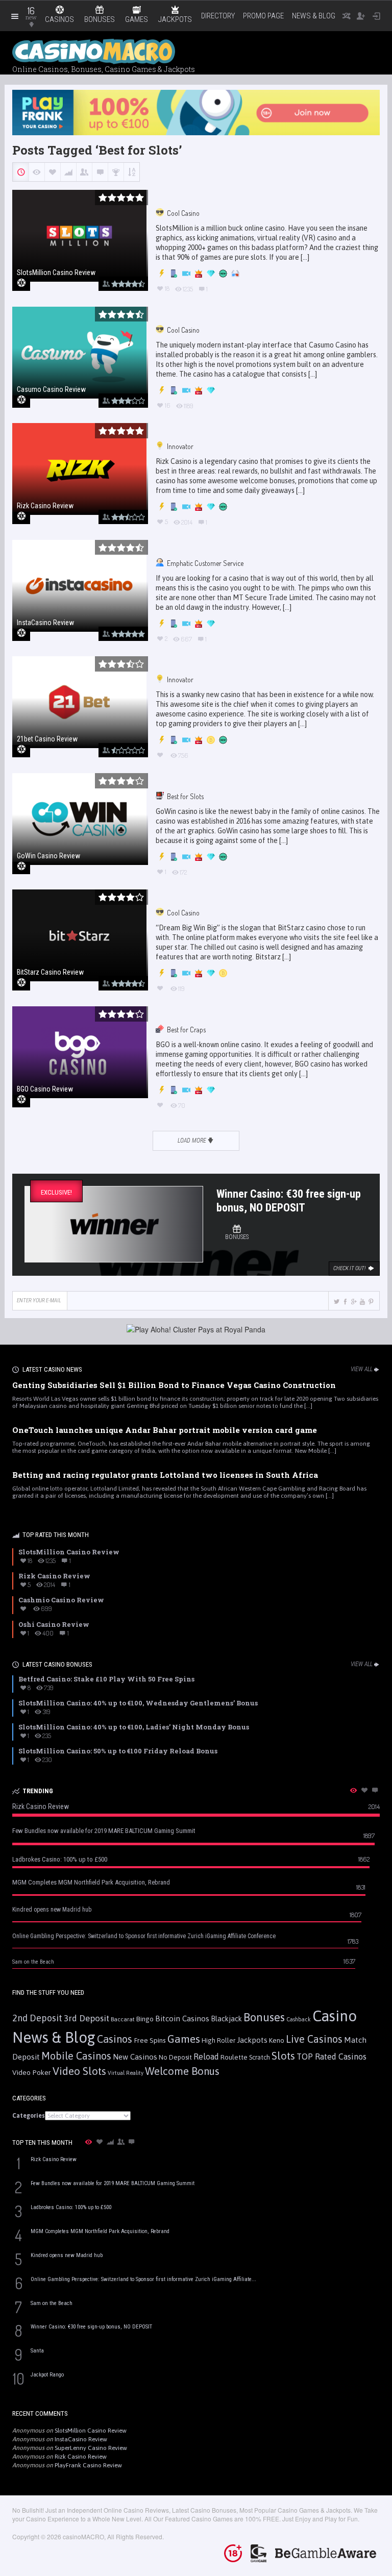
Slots (283, 2056)
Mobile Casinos (76, 2056)
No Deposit (175, 2057)
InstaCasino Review (81, 2439)
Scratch (260, 2057)
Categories (29, 2116)
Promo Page (263, 16)
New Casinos (135, 2057)
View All (362, 1369)
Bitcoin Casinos (182, 2018)
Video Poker (32, 2072)
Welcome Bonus (182, 2071)
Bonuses (264, 2017)
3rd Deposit (87, 2018)
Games (184, 2039)
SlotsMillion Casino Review (91, 2431)
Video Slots (79, 2071)
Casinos (115, 2039)
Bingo (145, 2019)
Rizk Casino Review (81, 2457)
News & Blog (314, 16)
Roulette (234, 2057)
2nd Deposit (37, 2018)
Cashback (299, 2019)
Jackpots (252, 2040)
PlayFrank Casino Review (88, 2465)
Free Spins (150, 2040)
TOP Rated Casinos (332, 2057)
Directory (218, 16)
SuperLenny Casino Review (91, 2448)
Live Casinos (314, 2039)
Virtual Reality (126, 2073)
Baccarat (123, 2019)
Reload (206, 2057)
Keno (277, 2040)
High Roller (218, 2040)
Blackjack (226, 2019)
